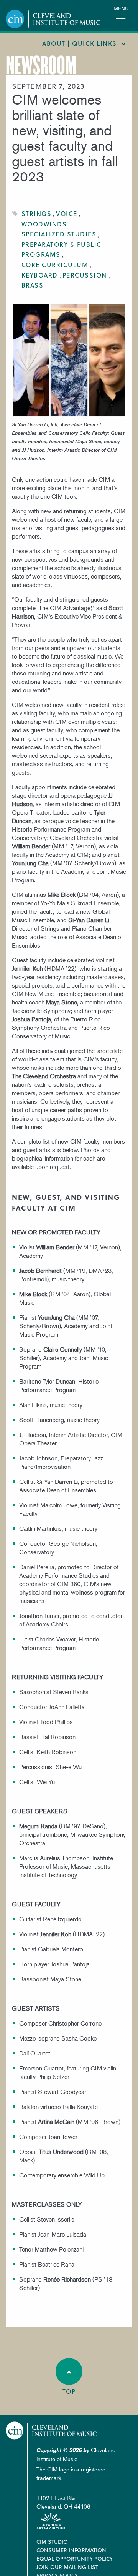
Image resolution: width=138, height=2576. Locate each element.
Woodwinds (44, 224)
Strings (37, 214)
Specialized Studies (59, 234)
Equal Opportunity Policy (75, 2559)
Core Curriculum (55, 265)
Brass (33, 285)
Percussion (85, 275)
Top (69, 2391)
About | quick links (80, 43)
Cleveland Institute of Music (51, 2430)
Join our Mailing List (67, 2567)
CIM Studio (52, 2542)
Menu (121, 8)
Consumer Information (71, 2550)
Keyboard (40, 275)
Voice (67, 214)
